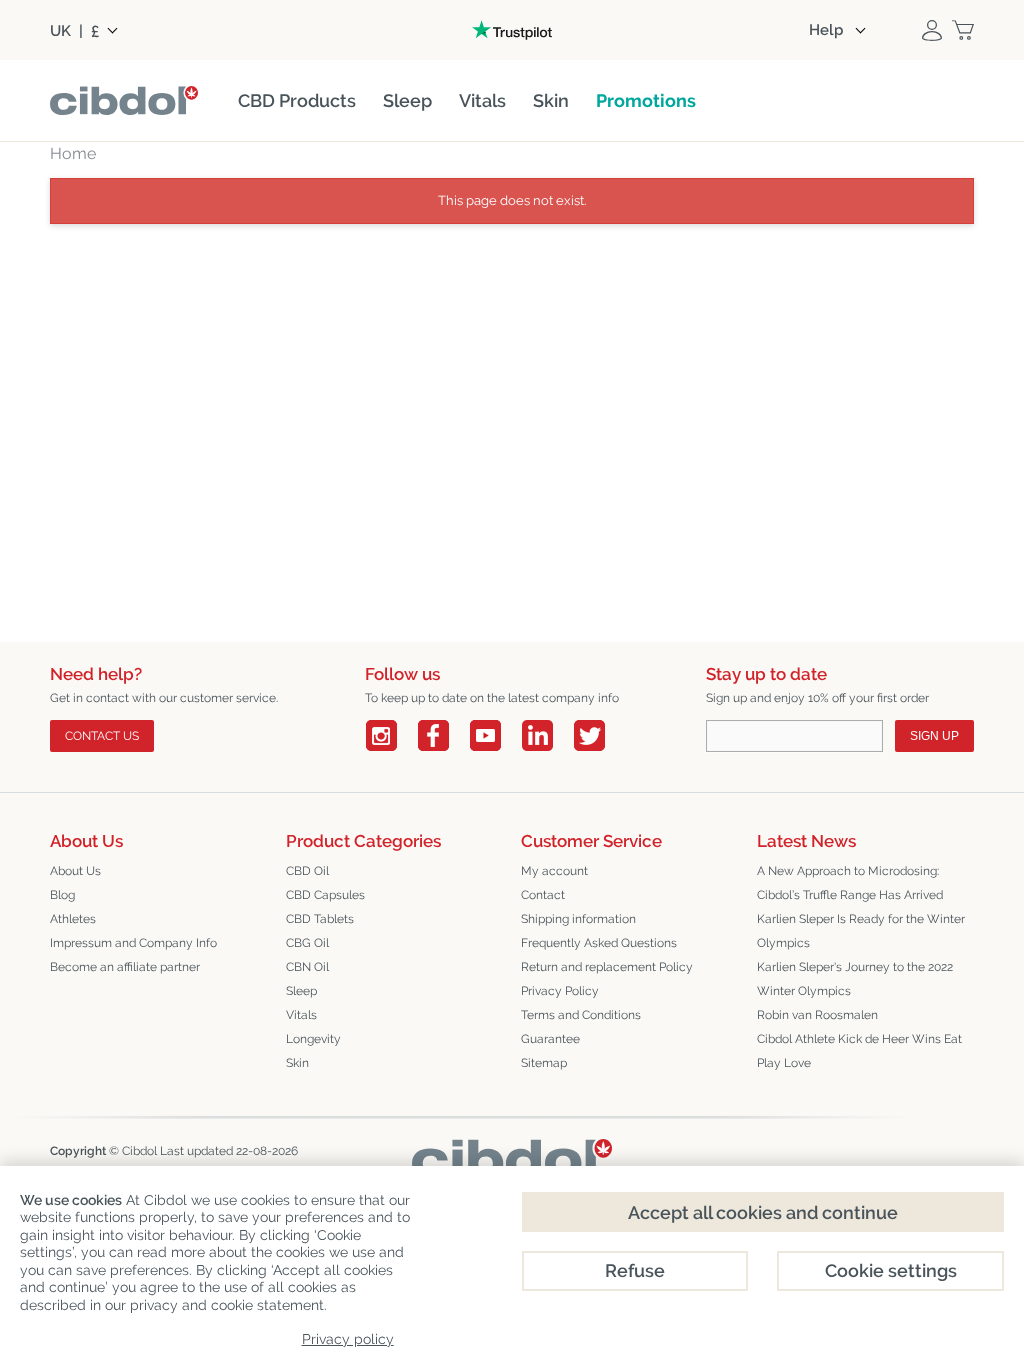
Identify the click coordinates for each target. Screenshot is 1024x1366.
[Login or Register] (932, 30)
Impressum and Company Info (133, 943)
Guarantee (550, 1039)
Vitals (301, 1015)
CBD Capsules (325, 895)
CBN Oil (307, 967)
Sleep (301, 991)
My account (554, 871)
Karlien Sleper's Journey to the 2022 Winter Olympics (855, 979)
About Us (75, 871)
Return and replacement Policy (607, 967)
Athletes (73, 919)
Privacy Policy (560, 991)
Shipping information (578, 919)
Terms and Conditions (581, 1015)
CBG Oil (307, 943)
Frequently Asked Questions (599, 943)
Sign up (934, 736)
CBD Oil (307, 871)
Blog (62, 895)
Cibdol (139, 1151)
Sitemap (544, 1063)
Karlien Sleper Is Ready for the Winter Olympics (861, 931)
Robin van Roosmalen (817, 1015)
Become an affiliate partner (125, 967)
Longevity (313, 1039)
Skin (297, 1063)
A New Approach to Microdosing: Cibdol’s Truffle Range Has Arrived (850, 883)
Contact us (102, 736)
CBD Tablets (320, 919)
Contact (543, 895)
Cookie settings (891, 1270)
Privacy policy (348, 1339)
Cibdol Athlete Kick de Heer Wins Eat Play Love (859, 1051)
